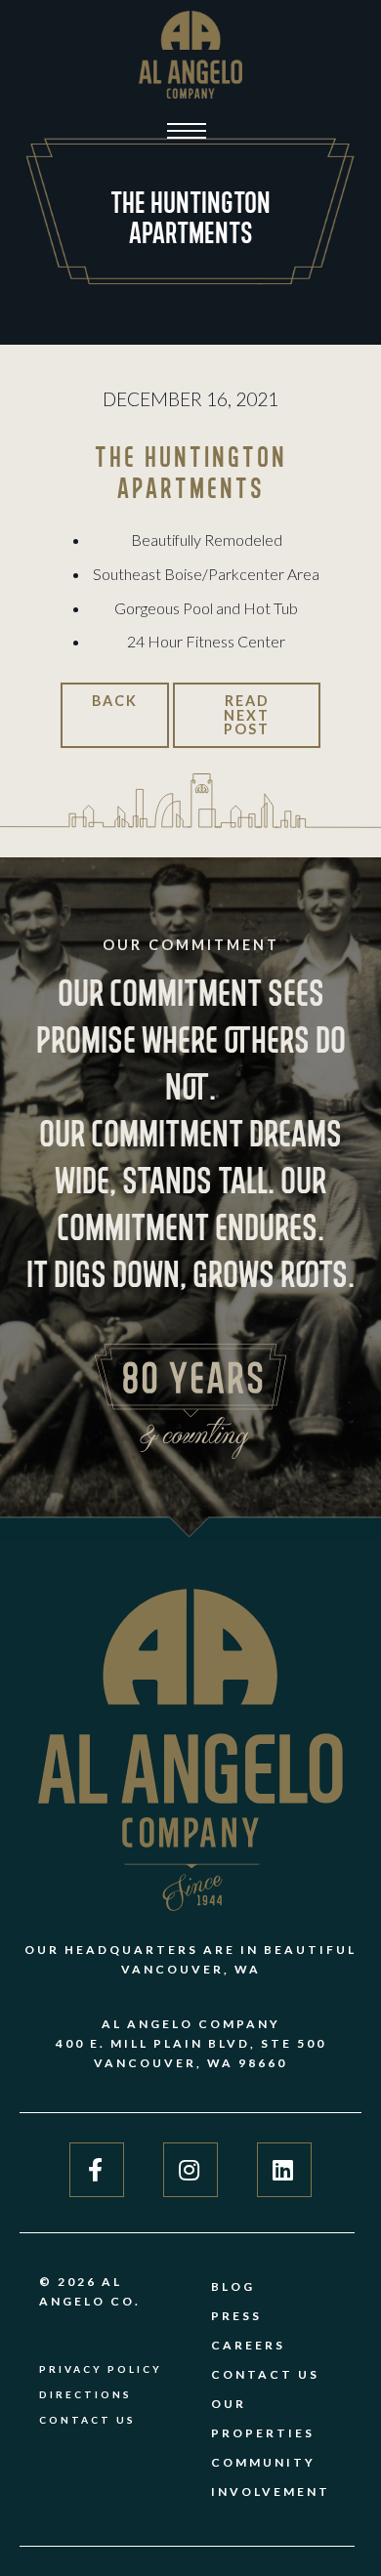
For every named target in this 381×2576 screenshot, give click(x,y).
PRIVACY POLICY (101, 2369)
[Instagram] (181, 2170)
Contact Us (87, 2420)
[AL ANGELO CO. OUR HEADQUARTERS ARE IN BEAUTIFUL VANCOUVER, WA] (190, 55)
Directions (85, 2394)
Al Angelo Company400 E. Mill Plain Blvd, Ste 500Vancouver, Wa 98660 (191, 2043)
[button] (186, 131)
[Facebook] (97, 2170)
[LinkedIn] (275, 2170)
